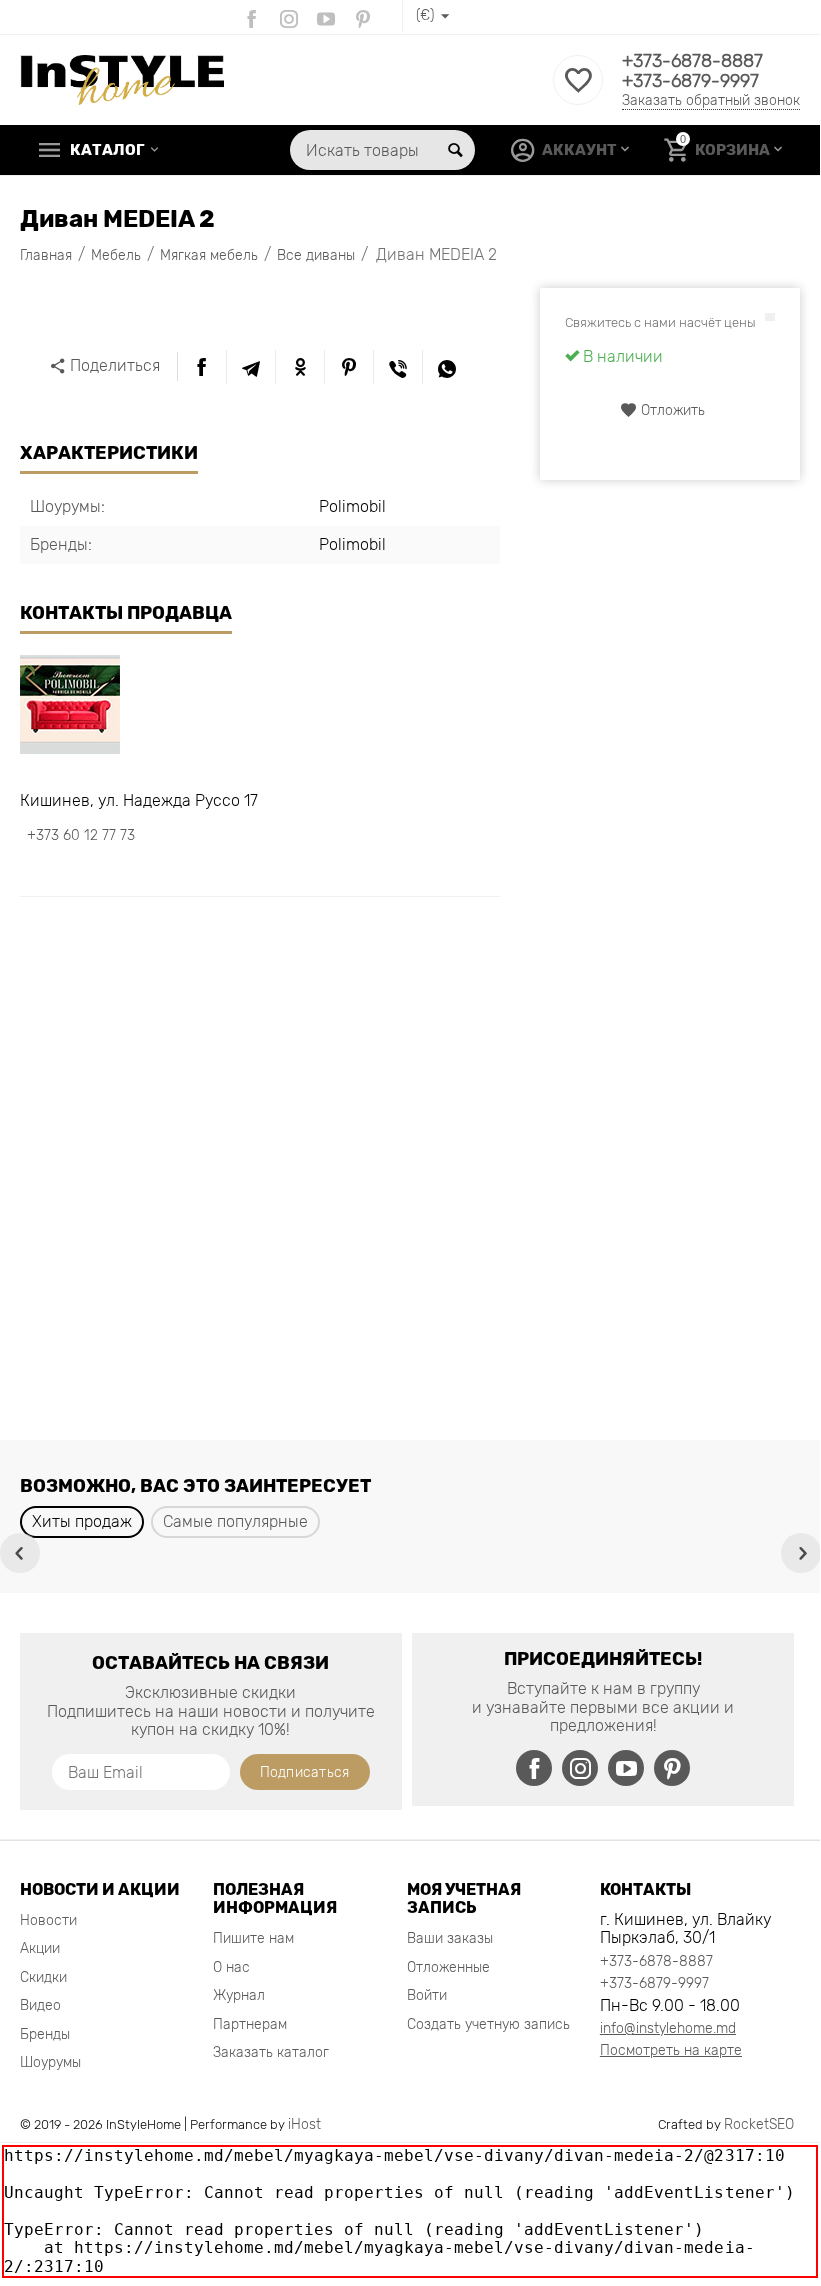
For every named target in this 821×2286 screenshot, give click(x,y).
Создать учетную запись (488, 2024)
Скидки (43, 1977)
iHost (304, 2124)
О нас (231, 1967)
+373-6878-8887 (692, 61)
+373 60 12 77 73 (81, 835)
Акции (40, 1948)
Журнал (239, 1995)
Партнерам (250, 2024)
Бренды (45, 2034)
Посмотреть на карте (671, 2050)
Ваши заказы (450, 1938)
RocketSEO (759, 2124)
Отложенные (448, 1967)
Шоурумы (50, 2062)
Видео (40, 2005)
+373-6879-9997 (690, 81)
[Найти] (455, 150)
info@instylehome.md (668, 2028)
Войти (427, 1995)
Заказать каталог (271, 2052)
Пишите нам (253, 1938)
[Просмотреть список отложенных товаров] (578, 91)
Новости (48, 1920)
